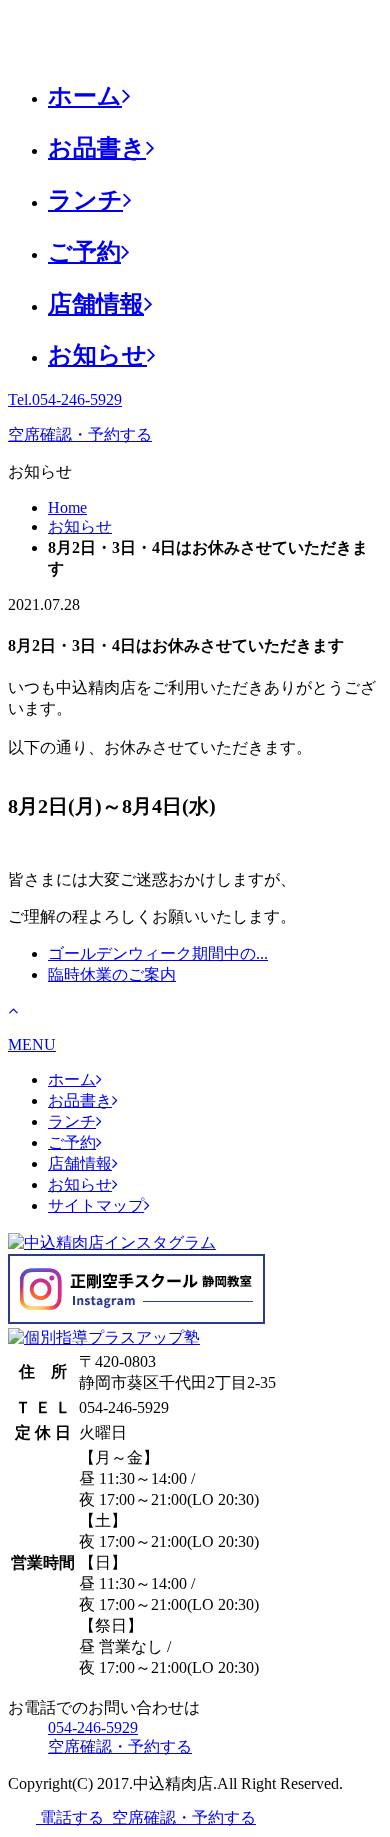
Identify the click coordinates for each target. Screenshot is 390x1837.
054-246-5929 (93, 1727)
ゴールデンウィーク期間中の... (158, 953)
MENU (32, 1044)
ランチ (85, 200)
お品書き (97, 148)
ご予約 (84, 252)
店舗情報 (96, 304)
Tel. (65, 399)
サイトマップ (96, 1205)
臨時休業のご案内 (112, 974)
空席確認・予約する (80, 434)
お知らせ (97, 355)
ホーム (85, 96)
